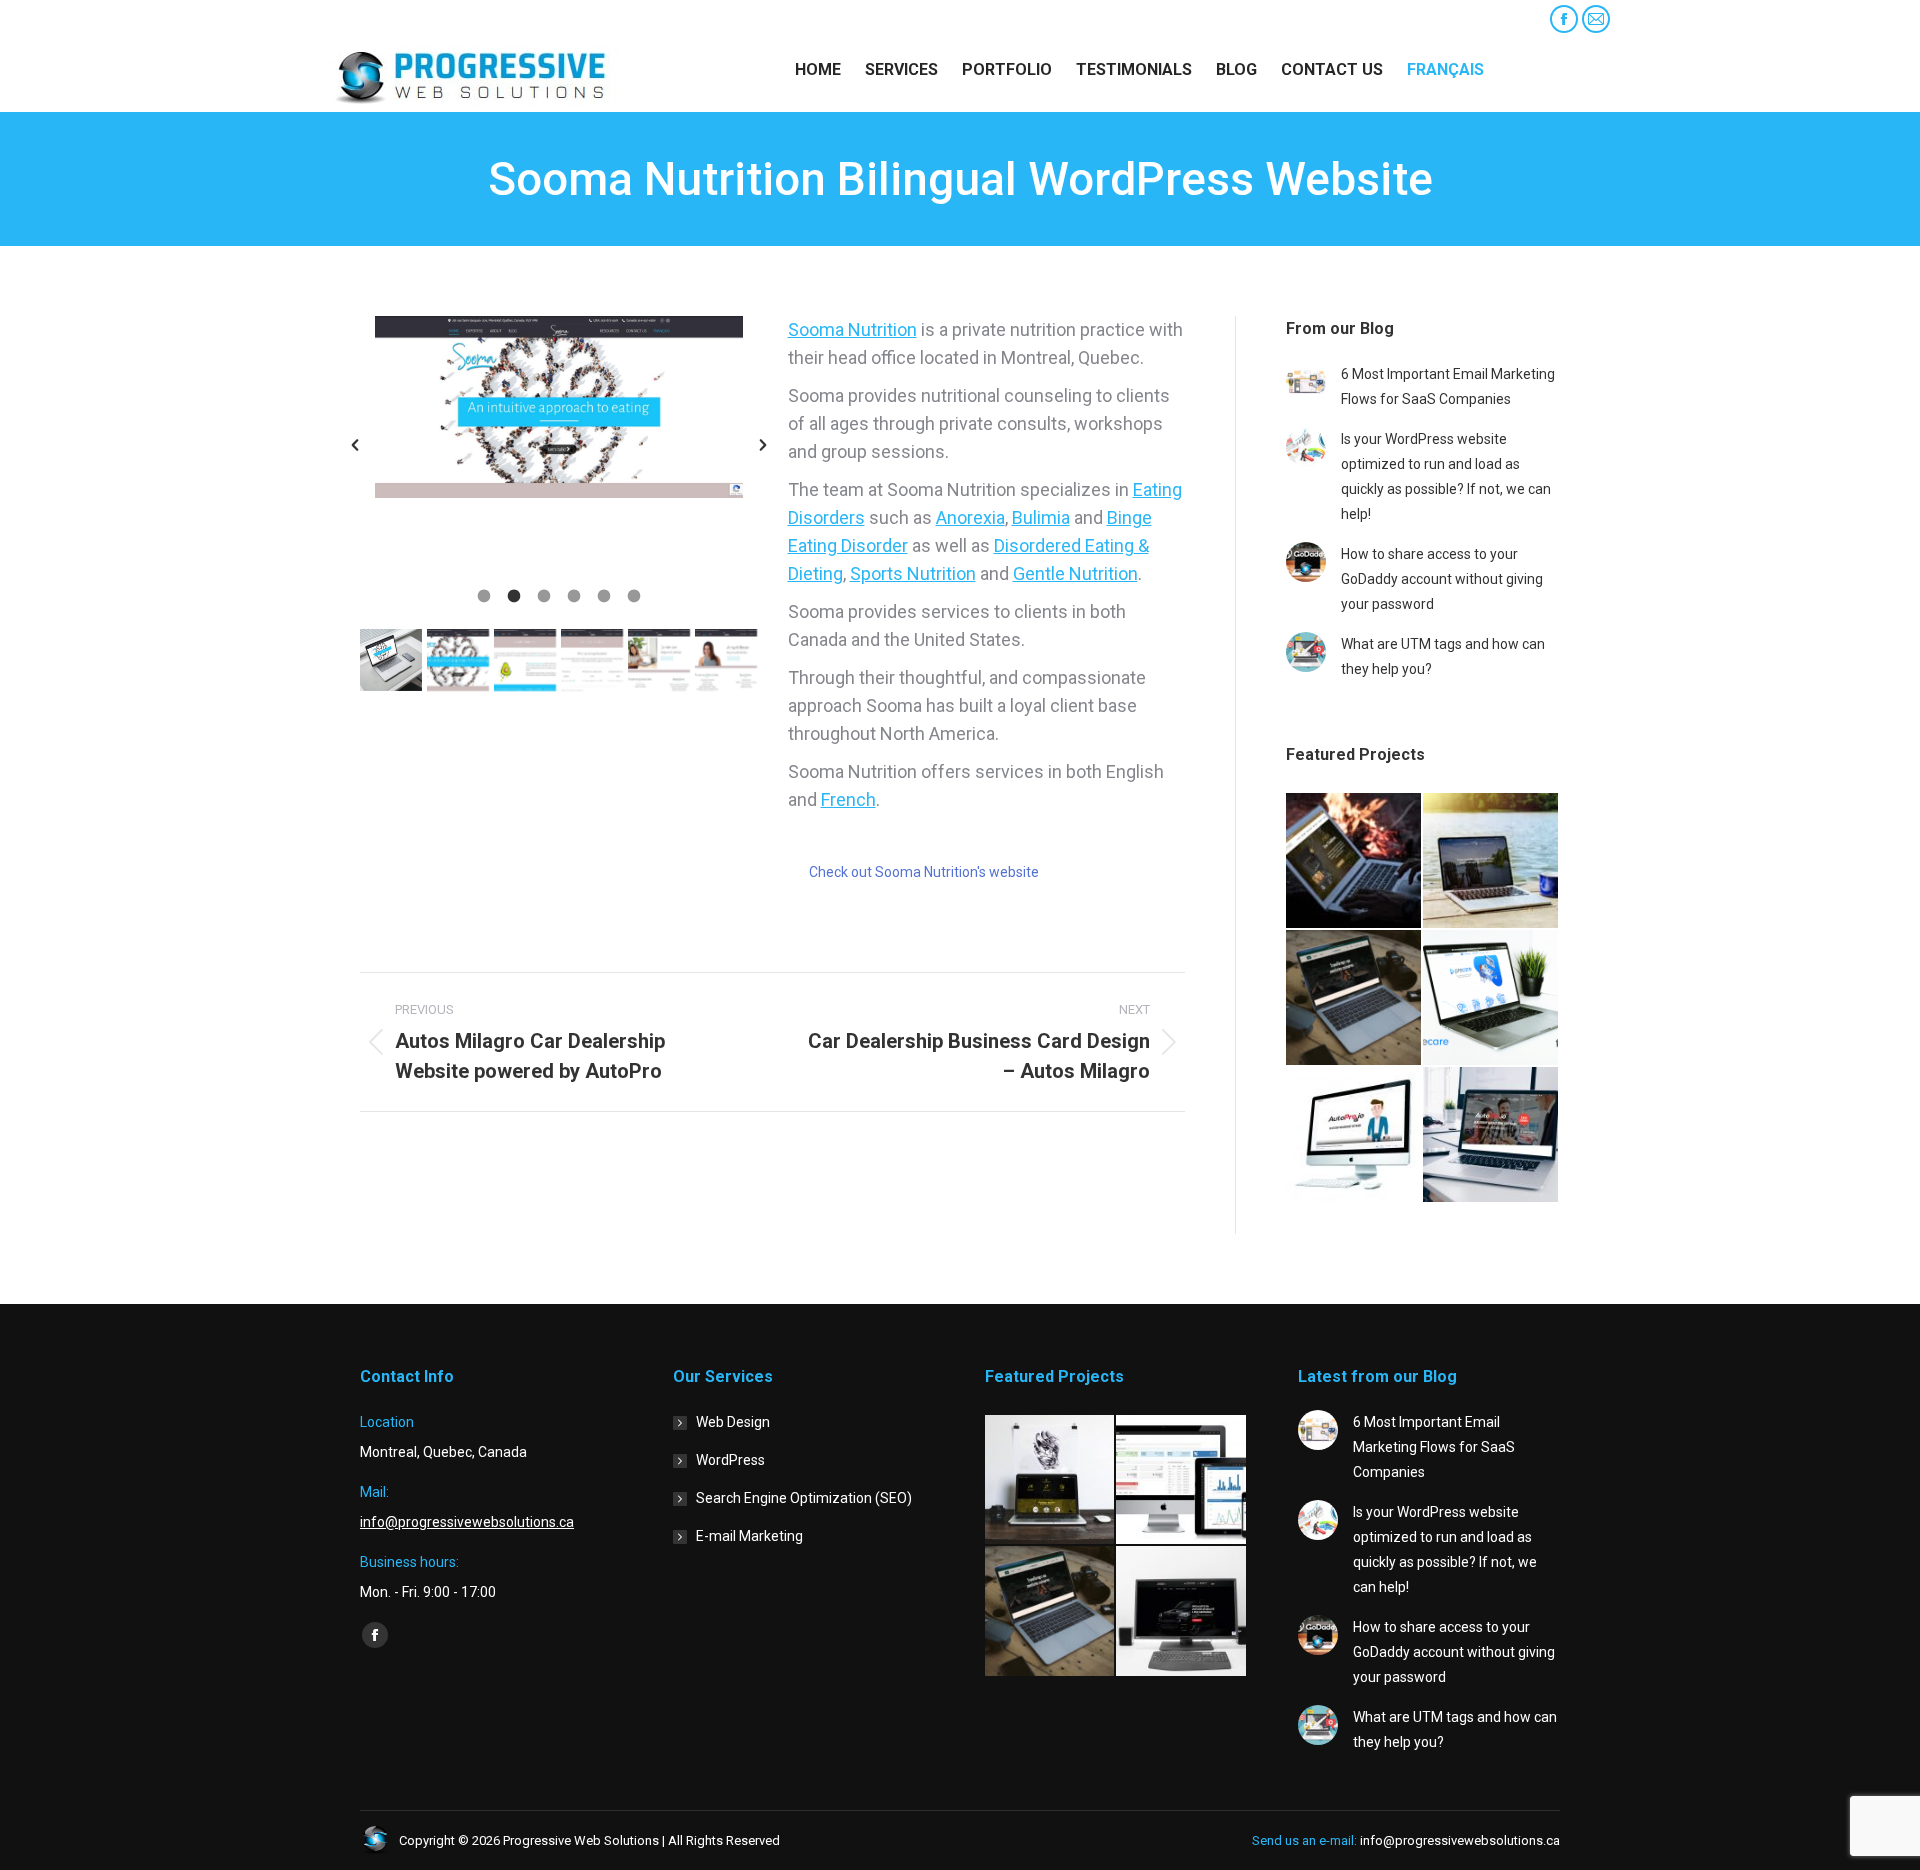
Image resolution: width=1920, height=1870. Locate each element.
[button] (355, 445)
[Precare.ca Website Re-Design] (1491, 998)
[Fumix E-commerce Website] (1354, 861)
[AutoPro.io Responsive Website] (1491, 1135)
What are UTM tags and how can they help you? (1443, 656)
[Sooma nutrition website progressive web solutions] (391, 660)
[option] (559, 407)
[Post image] (1306, 382)
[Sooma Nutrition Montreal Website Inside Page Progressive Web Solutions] (525, 660)
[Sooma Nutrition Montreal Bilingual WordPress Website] (458, 660)
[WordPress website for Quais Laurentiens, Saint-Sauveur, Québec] (1491, 861)
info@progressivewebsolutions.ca (438, 19)
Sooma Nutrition (852, 329)
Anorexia (970, 517)
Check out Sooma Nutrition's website (924, 872)
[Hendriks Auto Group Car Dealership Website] (1181, 1611)
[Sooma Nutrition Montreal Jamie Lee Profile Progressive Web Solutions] (659, 660)
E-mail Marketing (749, 1536)
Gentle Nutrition (1075, 573)
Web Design (733, 1422)
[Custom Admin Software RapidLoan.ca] (1181, 1480)
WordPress (730, 1460)
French (848, 799)
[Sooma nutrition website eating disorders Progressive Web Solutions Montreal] (592, 660)
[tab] (484, 594)
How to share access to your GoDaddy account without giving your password (1442, 579)
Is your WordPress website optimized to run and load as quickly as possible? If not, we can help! (1446, 476)
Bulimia (1041, 517)
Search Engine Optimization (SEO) (804, 1498)
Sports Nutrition (913, 573)
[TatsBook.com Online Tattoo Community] (1050, 1480)
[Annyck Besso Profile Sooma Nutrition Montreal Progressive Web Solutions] (726, 660)
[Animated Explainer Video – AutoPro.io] (1354, 1135)
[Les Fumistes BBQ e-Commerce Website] (1354, 998)
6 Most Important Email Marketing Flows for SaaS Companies (1448, 386)
